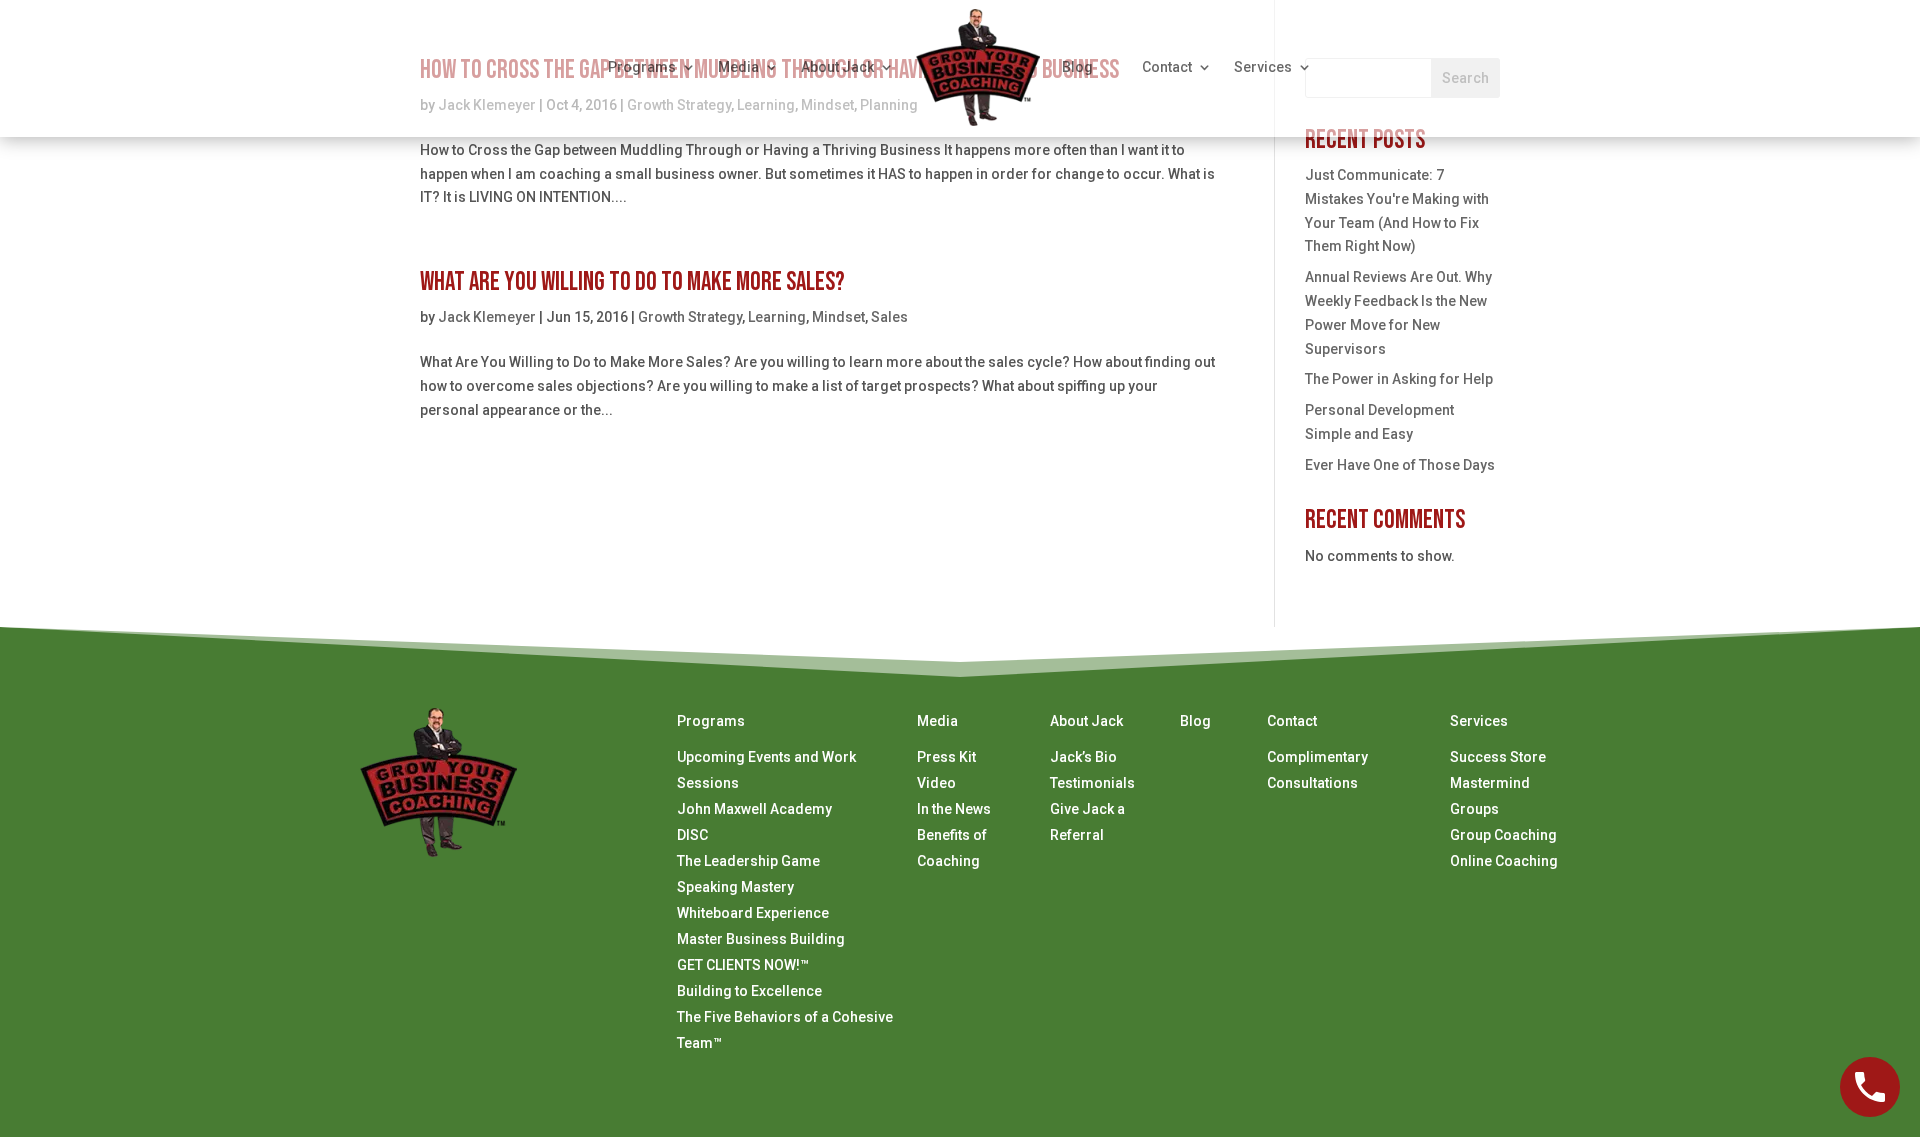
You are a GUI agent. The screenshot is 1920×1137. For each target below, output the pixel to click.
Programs (642, 67)
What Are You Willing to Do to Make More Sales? (632, 282)
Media (738, 67)
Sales (889, 317)
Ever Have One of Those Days (1400, 465)
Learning (777, 317)
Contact (1167, 67)
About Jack (837, 67)
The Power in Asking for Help (1399, 379)
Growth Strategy (690, 317)
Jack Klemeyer (487, 317)
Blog (1077, 67)
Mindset (838, 317)
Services (1263, 67)
